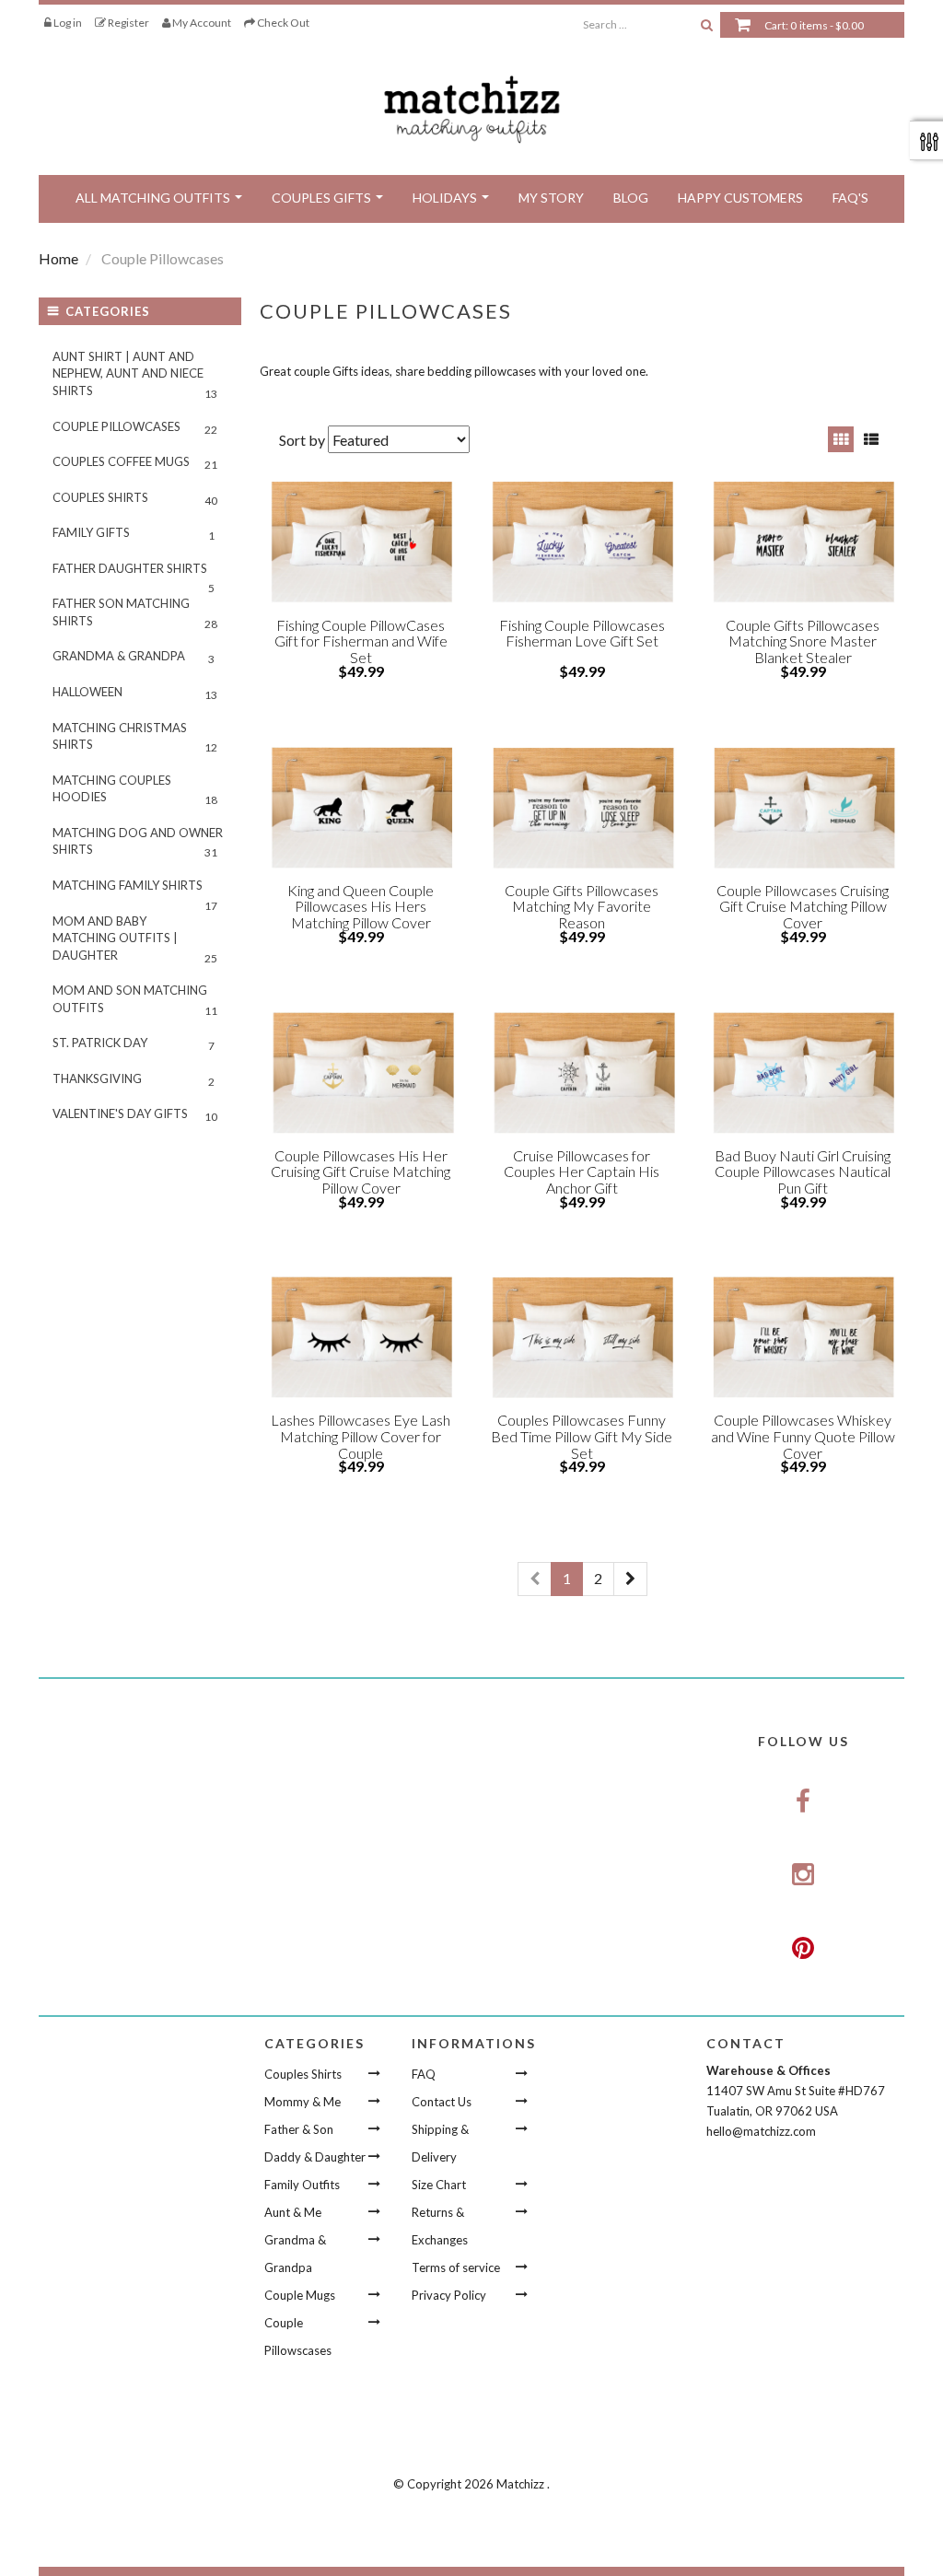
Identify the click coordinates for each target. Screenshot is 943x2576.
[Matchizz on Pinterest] (803, 1949)
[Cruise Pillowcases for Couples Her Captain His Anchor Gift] (582, 1073)
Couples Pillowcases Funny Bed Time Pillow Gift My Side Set (582, 1436)
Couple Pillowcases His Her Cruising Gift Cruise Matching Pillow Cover (361, 1171)
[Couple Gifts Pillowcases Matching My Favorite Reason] (582, 808)
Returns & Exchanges (440, 2226)
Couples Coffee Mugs (135, 463)
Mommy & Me (303, 2102)
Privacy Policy (449, 2295)
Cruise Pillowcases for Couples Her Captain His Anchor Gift (582, 1171)
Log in (67, 23)
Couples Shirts (135, 499)
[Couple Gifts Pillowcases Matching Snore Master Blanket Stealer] (803, 542)
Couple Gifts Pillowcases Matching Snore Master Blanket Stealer (803, 641)
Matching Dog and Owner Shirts (138, 843)
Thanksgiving (134, 1080)
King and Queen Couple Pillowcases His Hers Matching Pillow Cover (361, 906)
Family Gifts (134, 534)
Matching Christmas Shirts (135, 738)
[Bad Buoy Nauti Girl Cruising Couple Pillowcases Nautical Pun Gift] (803, 1073)
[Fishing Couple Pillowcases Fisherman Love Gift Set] (582, 542)
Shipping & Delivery (440, 2143)
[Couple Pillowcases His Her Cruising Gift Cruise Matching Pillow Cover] (361, 1073)
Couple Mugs (300, 2295)
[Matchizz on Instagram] (803, 1875)
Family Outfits (302, 2185)
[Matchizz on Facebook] (803, 1802)
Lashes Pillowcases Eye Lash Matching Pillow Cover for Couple (361, 1436)
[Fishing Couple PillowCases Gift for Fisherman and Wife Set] (361, 542)
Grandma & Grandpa (134, 657)
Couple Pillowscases (298, 2337)
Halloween (135, 693)
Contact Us (442, 2102)
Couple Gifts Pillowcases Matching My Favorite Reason (582, 906)
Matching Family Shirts (135, 891)
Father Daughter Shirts (134, 574)
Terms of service (456, 2267)
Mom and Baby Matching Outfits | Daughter (135, 939)
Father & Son (299, 2129)
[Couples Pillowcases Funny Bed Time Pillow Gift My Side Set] (582, 1337)
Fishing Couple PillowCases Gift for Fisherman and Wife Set (361, 641)
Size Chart (439, 2185)
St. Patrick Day (134, 1044)
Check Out (282, 23)
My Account (201, 23)
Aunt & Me (293, 2212)
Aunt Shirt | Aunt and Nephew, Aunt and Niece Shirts (135, 375)
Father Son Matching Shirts (135, 613)
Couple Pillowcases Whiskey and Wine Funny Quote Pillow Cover (803, 1436)
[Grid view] (841, 439)
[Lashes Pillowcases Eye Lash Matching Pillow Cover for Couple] (361, 1337)
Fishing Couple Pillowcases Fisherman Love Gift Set (582, 633)
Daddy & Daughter (315, 2157)
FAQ (424, 2074)
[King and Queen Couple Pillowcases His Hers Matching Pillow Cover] (361, 808)
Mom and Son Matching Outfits (135, 1000)
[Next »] (630, 1579)
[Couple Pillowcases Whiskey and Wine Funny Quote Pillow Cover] (803, 1337)
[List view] (871, 439)
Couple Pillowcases (135, 428)
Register (128, 23)
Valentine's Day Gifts (135, 1115)
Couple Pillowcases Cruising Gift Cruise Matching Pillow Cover (803, 906)
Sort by (302, 440)
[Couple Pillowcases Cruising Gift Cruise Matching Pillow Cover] (803, 808)
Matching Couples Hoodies (135, 790)
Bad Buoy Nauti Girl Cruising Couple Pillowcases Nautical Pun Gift (803, 1171)
